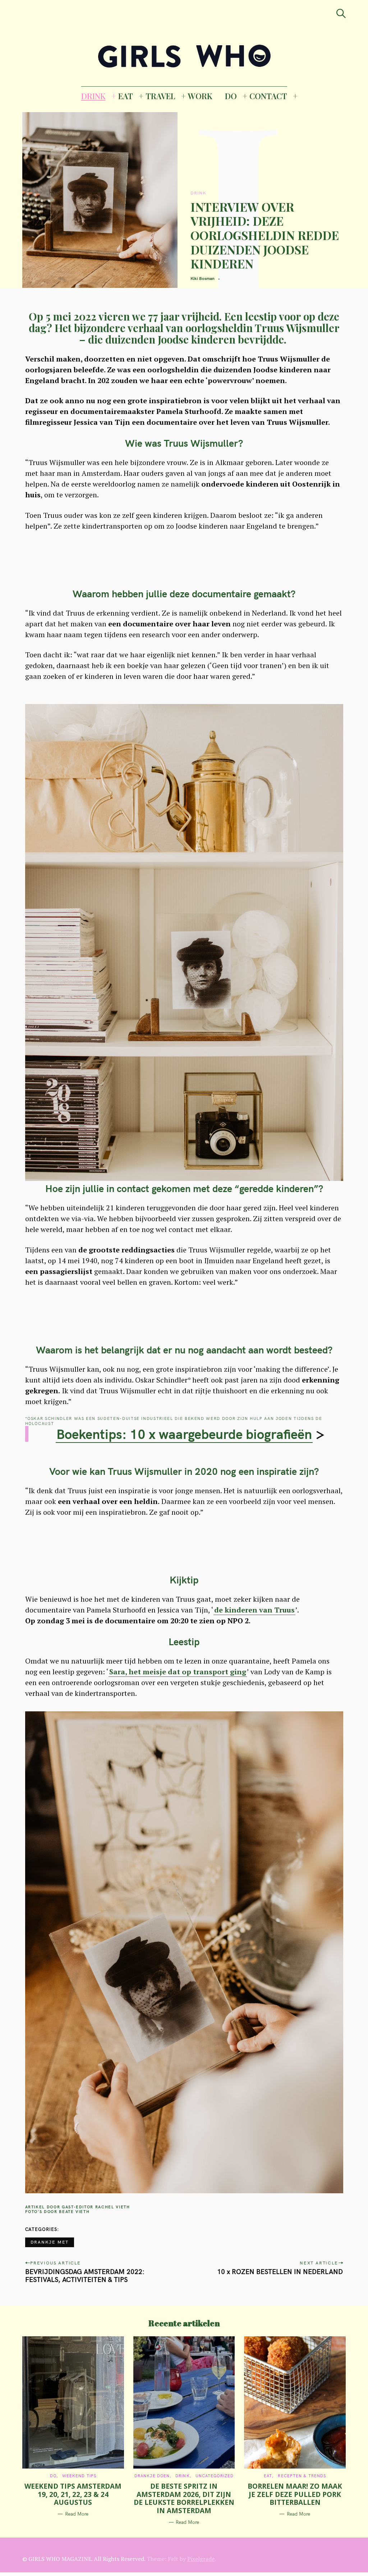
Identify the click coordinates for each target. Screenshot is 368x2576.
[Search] (341, 13)
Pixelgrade (201, 2559)
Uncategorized (215, 2476)
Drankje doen (152, 2476)
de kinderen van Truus (254, 1610)
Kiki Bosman (203, 278)
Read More (77, 2514)
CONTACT (268, 96)
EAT (126, 96)
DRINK (93, 96)
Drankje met (50, 2242)
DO (231, 96)
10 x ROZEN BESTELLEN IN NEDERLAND (280, 2272)
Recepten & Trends (302, 2476)
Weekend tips (79, 2476)
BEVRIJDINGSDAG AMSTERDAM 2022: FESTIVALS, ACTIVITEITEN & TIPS (85, 2276)
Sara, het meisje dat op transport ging (178, 1672)
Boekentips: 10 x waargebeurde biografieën (184, 1434)
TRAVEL (160, 96)
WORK (200, 96)
